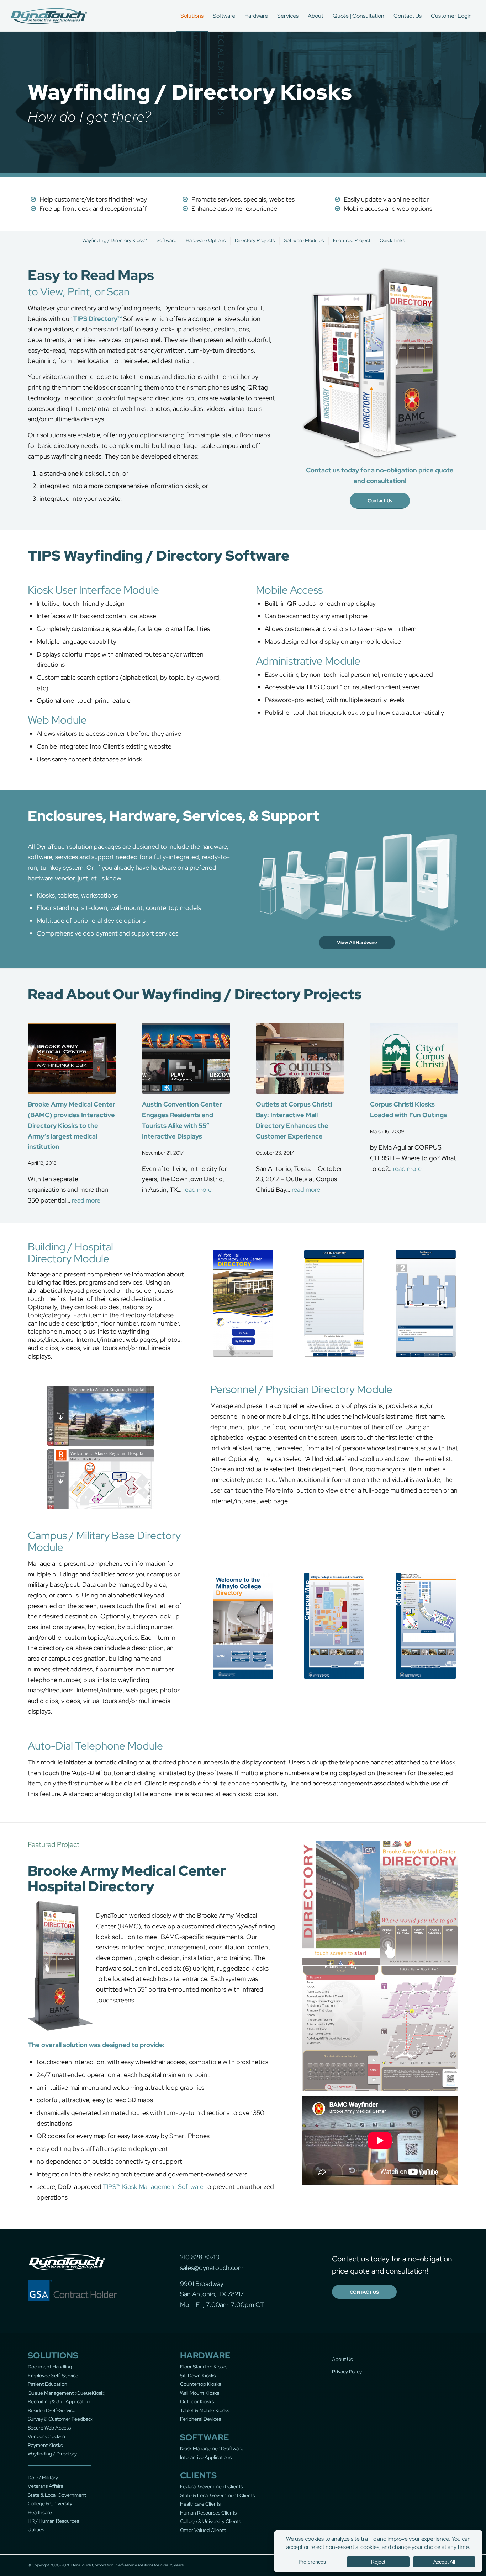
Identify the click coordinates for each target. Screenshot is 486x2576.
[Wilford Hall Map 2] (426, 1303)
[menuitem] (192, 16)
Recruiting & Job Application (59, 2401)
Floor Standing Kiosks (204, 2367)
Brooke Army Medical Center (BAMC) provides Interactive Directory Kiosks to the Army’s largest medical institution (72, 1125)
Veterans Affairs (45, 2486)
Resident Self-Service (52, 2410)
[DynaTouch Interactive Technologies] (49, 16)
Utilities (36, 2529)
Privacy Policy (347, 2372)
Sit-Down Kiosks (198, 2376)
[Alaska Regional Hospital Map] (101, 1479)
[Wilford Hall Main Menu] (243, 1303)
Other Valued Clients (203, 2530)
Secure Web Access (49, 2428)
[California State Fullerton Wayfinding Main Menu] (243, 1626)
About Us (342, 2359)
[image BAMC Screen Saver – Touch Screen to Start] (341, 1903)
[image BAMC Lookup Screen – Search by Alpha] (341, 2028)
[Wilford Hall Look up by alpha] (334, 1303)
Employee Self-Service (53, 2376)
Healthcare (40, 2512)
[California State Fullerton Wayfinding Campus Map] (334, 1626)
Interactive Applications (206, 2457)
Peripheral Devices (200, 2419)
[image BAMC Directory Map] (419, 2028)
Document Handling (50, 2367)
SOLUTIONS (53, 2355)
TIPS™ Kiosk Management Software (153, 2187)
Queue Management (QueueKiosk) (67, 2393)
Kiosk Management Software (212, 2448)
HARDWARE (205, 2355)
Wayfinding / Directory (52, 2454)
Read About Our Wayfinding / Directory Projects (195, 994)
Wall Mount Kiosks (200, 2393)
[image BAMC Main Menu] (419, 1903)
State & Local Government (57, 2495)
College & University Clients (210, 2521)
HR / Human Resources (53, 2521)
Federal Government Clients (211, 2486)
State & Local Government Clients (217, 2495)
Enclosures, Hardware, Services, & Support (173, 816)
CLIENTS (198, 2475)
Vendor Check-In (46, 2436)
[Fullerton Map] (426, 1626)
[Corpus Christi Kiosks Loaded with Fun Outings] (414, 1058)
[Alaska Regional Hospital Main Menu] (101, 1416)
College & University (50, 2503)
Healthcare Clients (200, 2504)
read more (86, 1200)
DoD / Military (43, 2478)
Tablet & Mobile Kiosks (205, 2410)
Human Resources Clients (208, 2513)
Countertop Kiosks (200, 2384)
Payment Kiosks (45, 2445)
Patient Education (47, 2384)
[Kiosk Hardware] (357, 882)
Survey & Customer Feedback (60, 2419)
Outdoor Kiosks (197, 2401)
